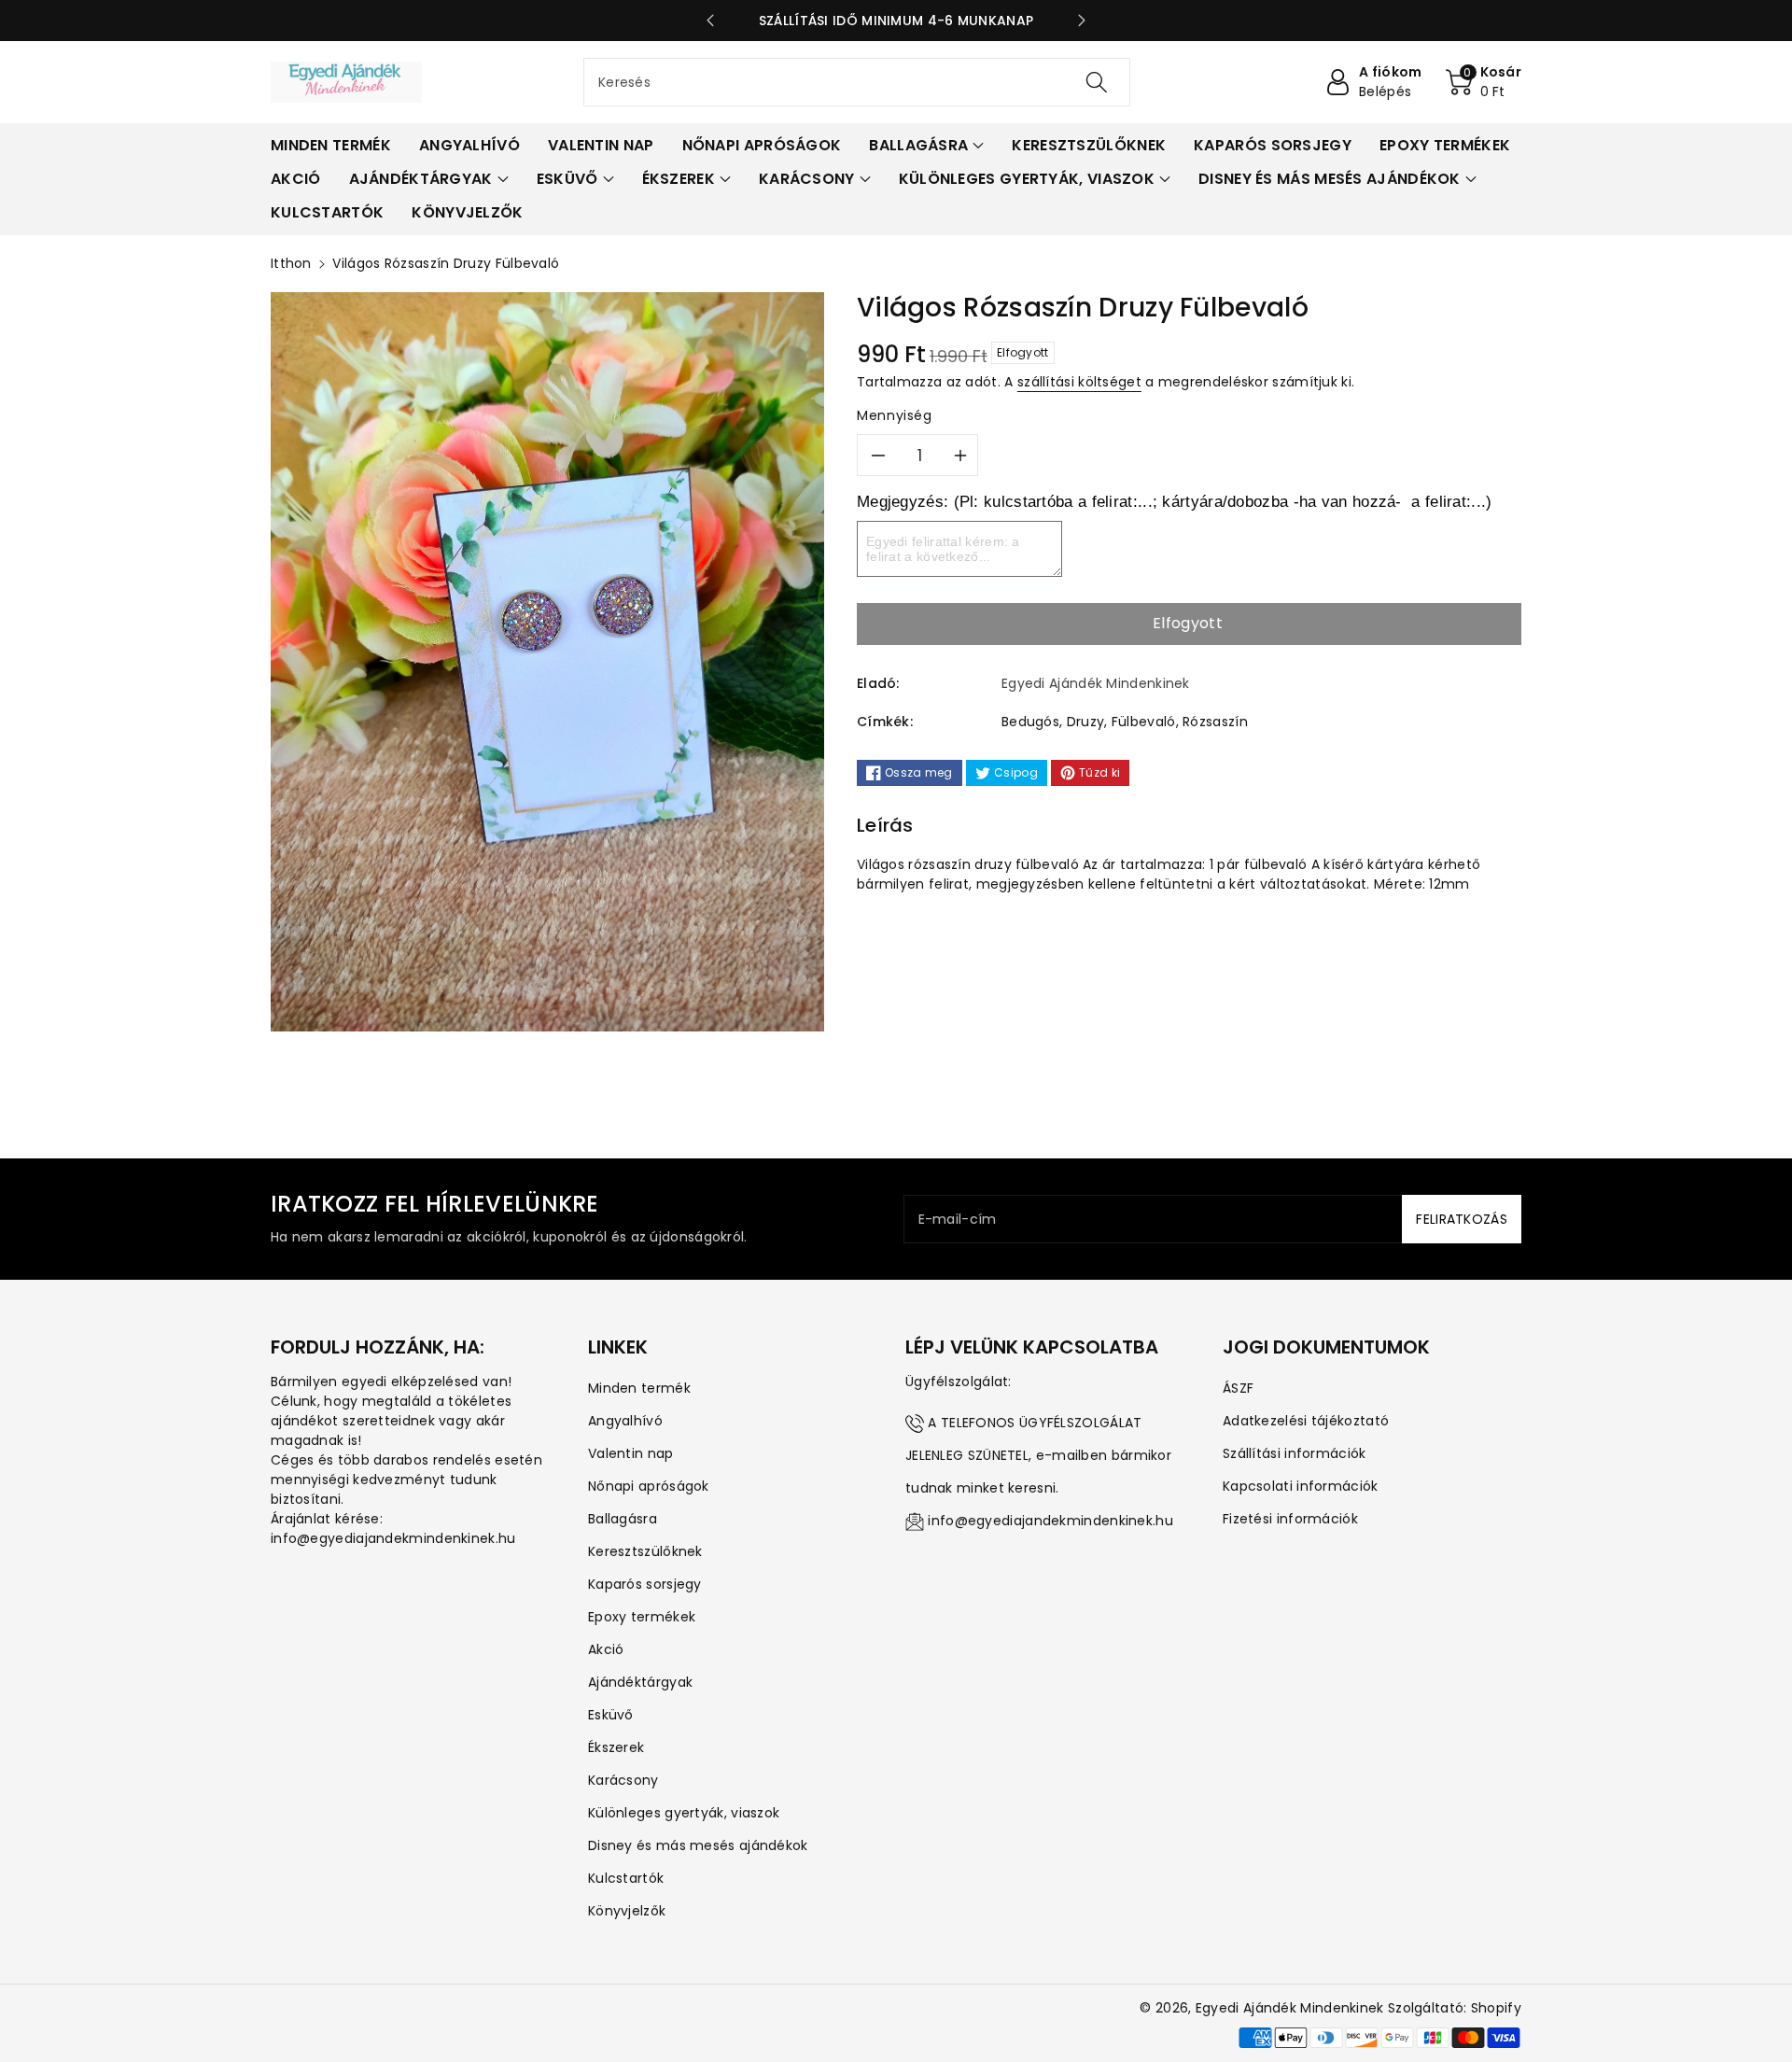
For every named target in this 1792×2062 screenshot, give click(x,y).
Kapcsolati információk (1301, 1486)
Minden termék (639, 1388)
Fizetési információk (1290, 1519)
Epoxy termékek (642, 1617)
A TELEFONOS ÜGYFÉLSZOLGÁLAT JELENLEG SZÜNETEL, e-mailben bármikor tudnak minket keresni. (1038, 1455)
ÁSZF (1238, 1388)
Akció (606, 1649)
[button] (1484, 82)
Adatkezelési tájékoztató (1306, 1421)
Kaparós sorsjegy (645, 1584)
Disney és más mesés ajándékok (698, 1845)
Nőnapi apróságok (649, 1486)
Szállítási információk (1295, 1453)
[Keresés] (1097, 82)
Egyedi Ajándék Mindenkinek (1290, 2008)
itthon (291, 263)
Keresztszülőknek (645, 1551)
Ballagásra (623, 1519)
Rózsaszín (1215, 722)
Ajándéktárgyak (640, 1682)
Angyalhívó (625, 1421)
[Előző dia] (710, 21)
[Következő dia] (1082, 21)
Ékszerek (616, 1747)
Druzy (1086, 722)
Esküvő (611, 1715)
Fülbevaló (1144, 722)
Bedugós (1030, 722)
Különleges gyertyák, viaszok (684, 1813)
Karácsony (623, 1780)
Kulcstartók (626, 1878)
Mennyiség (895, 415)
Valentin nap (631, 1453)
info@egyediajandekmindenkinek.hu (1050, 1521)
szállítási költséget (1079, 382)
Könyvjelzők (627, 1911)
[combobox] (857, 82)
